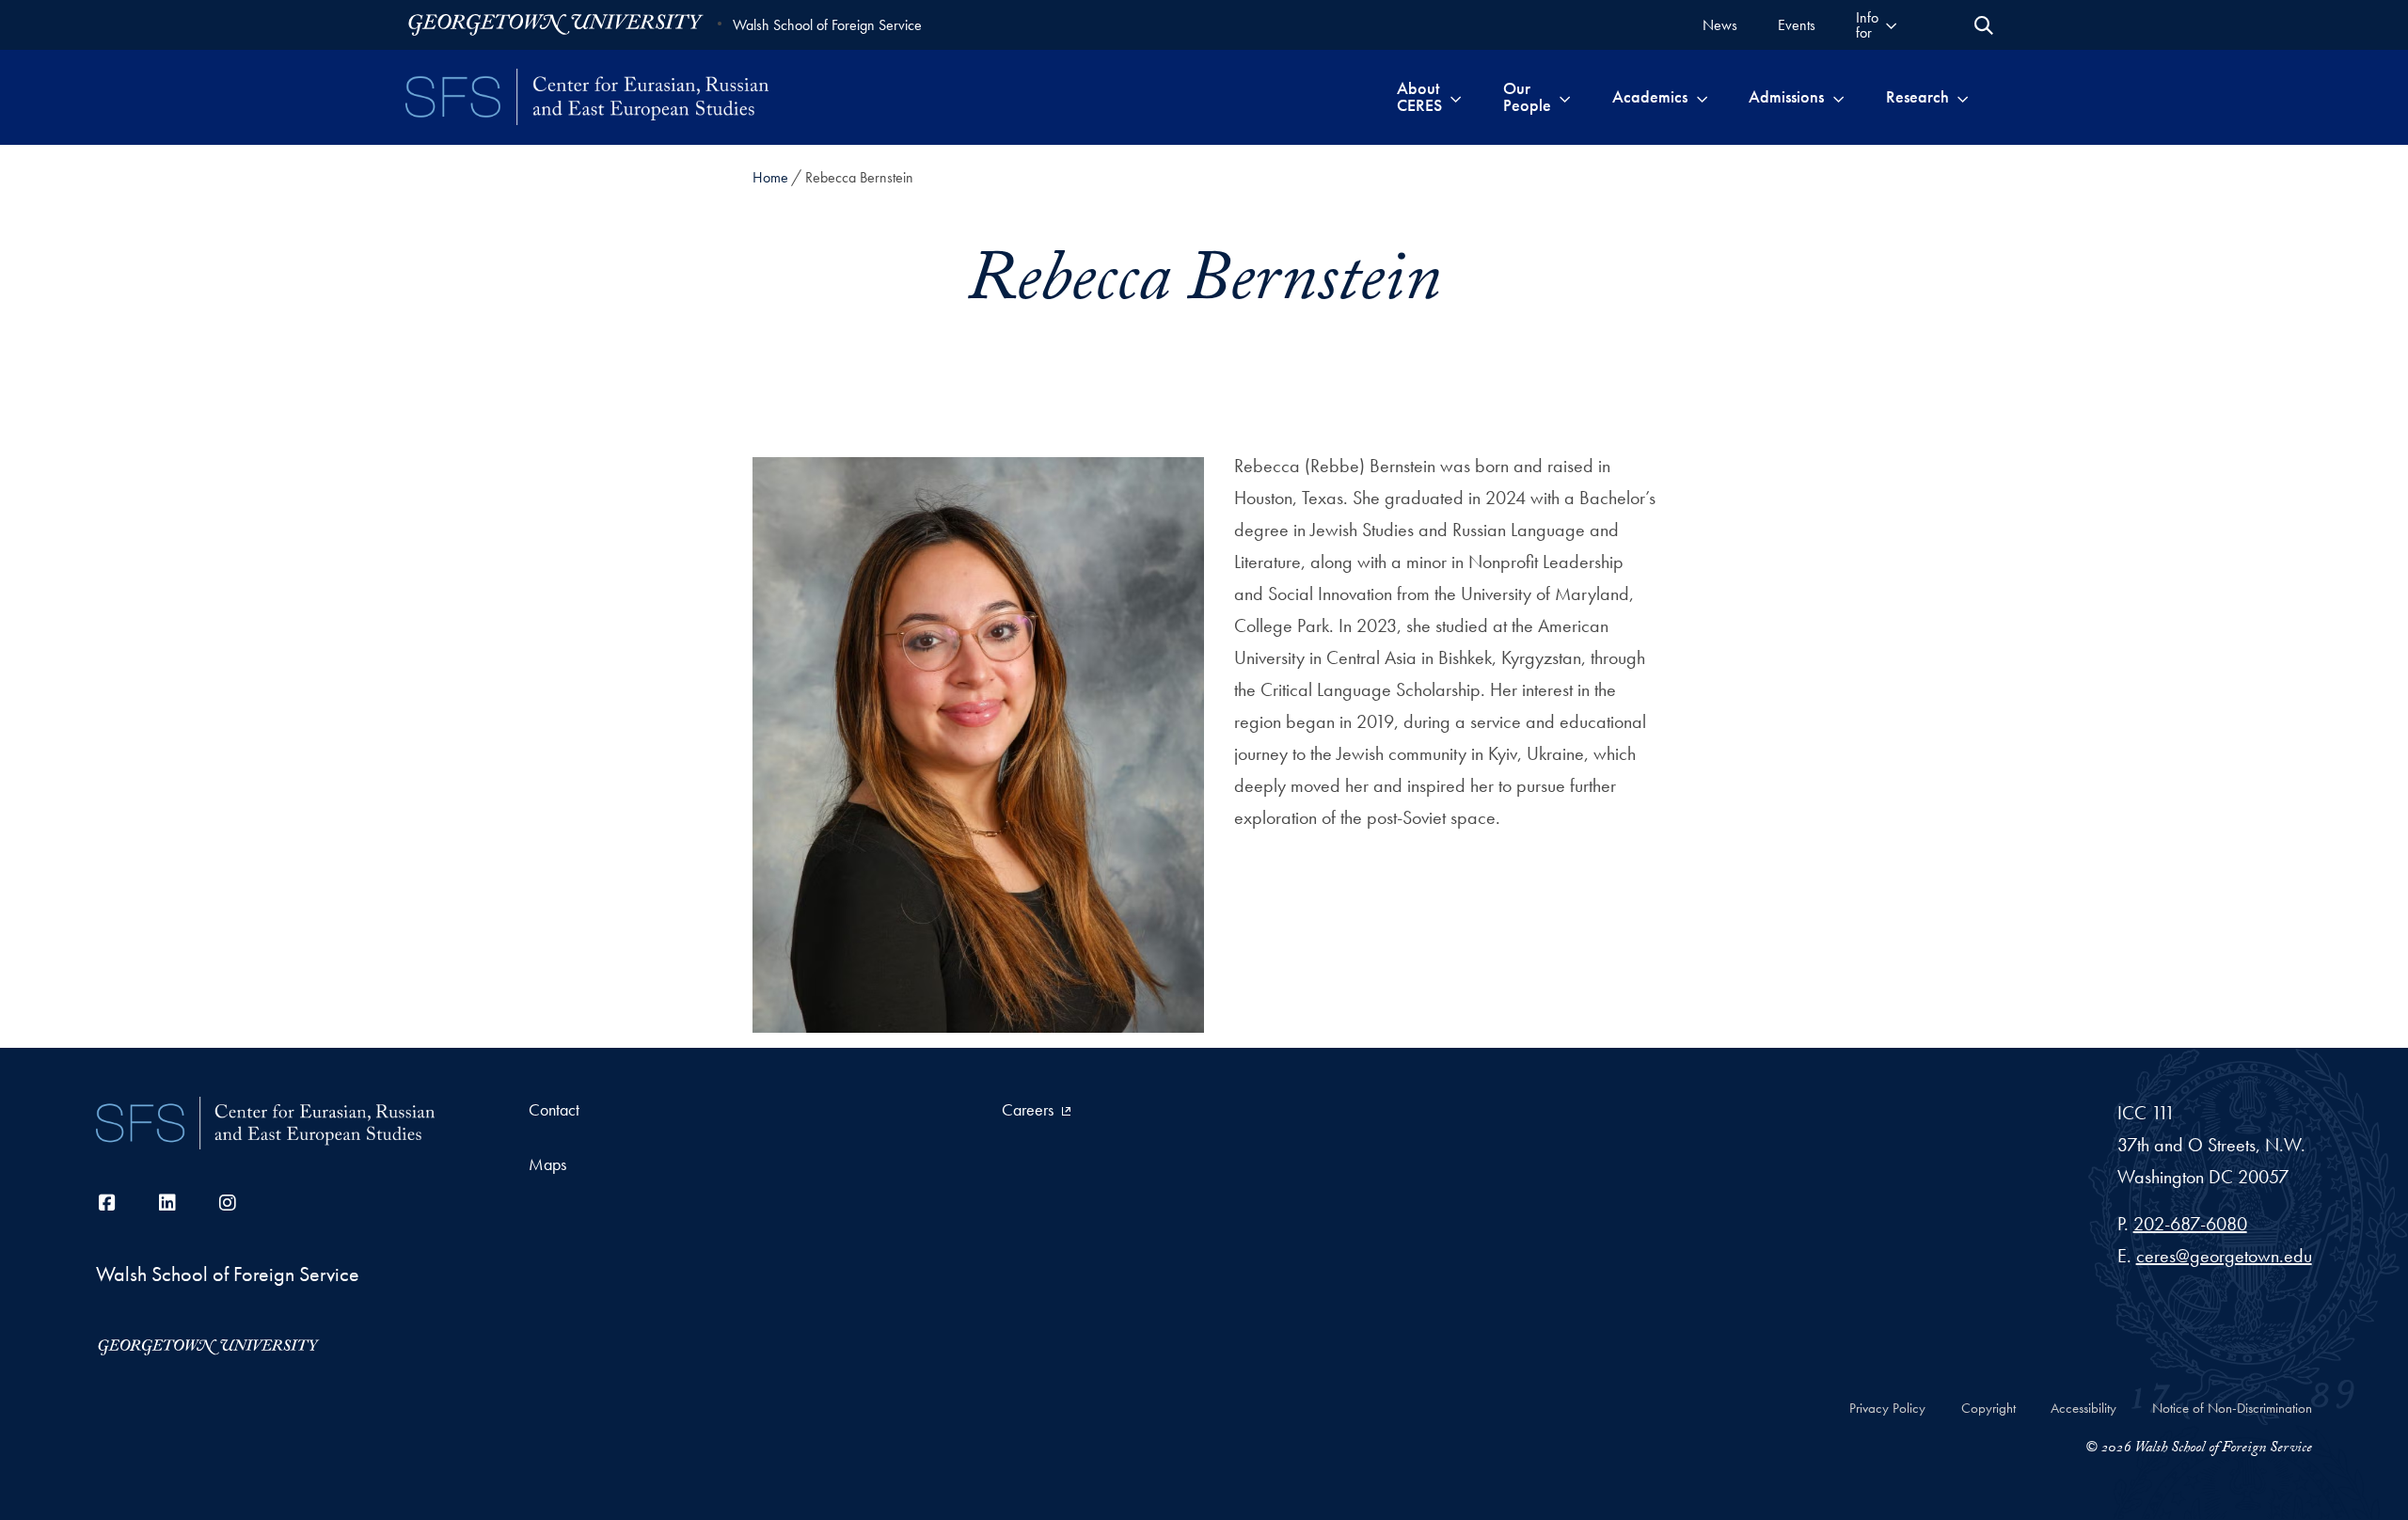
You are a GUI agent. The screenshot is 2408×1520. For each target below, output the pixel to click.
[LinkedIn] (167, 1203)
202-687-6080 (2190, 1224)
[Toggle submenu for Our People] (1565, 97)
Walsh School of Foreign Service (827, 25)
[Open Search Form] (1984, 25)
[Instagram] (228, 1203)
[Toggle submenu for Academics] (1702, 97)
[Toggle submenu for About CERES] (1456, 97)
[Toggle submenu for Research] (1963, 97)
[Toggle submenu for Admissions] (1838, 97)
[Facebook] (107, 1203)
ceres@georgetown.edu (2224, 1256)
